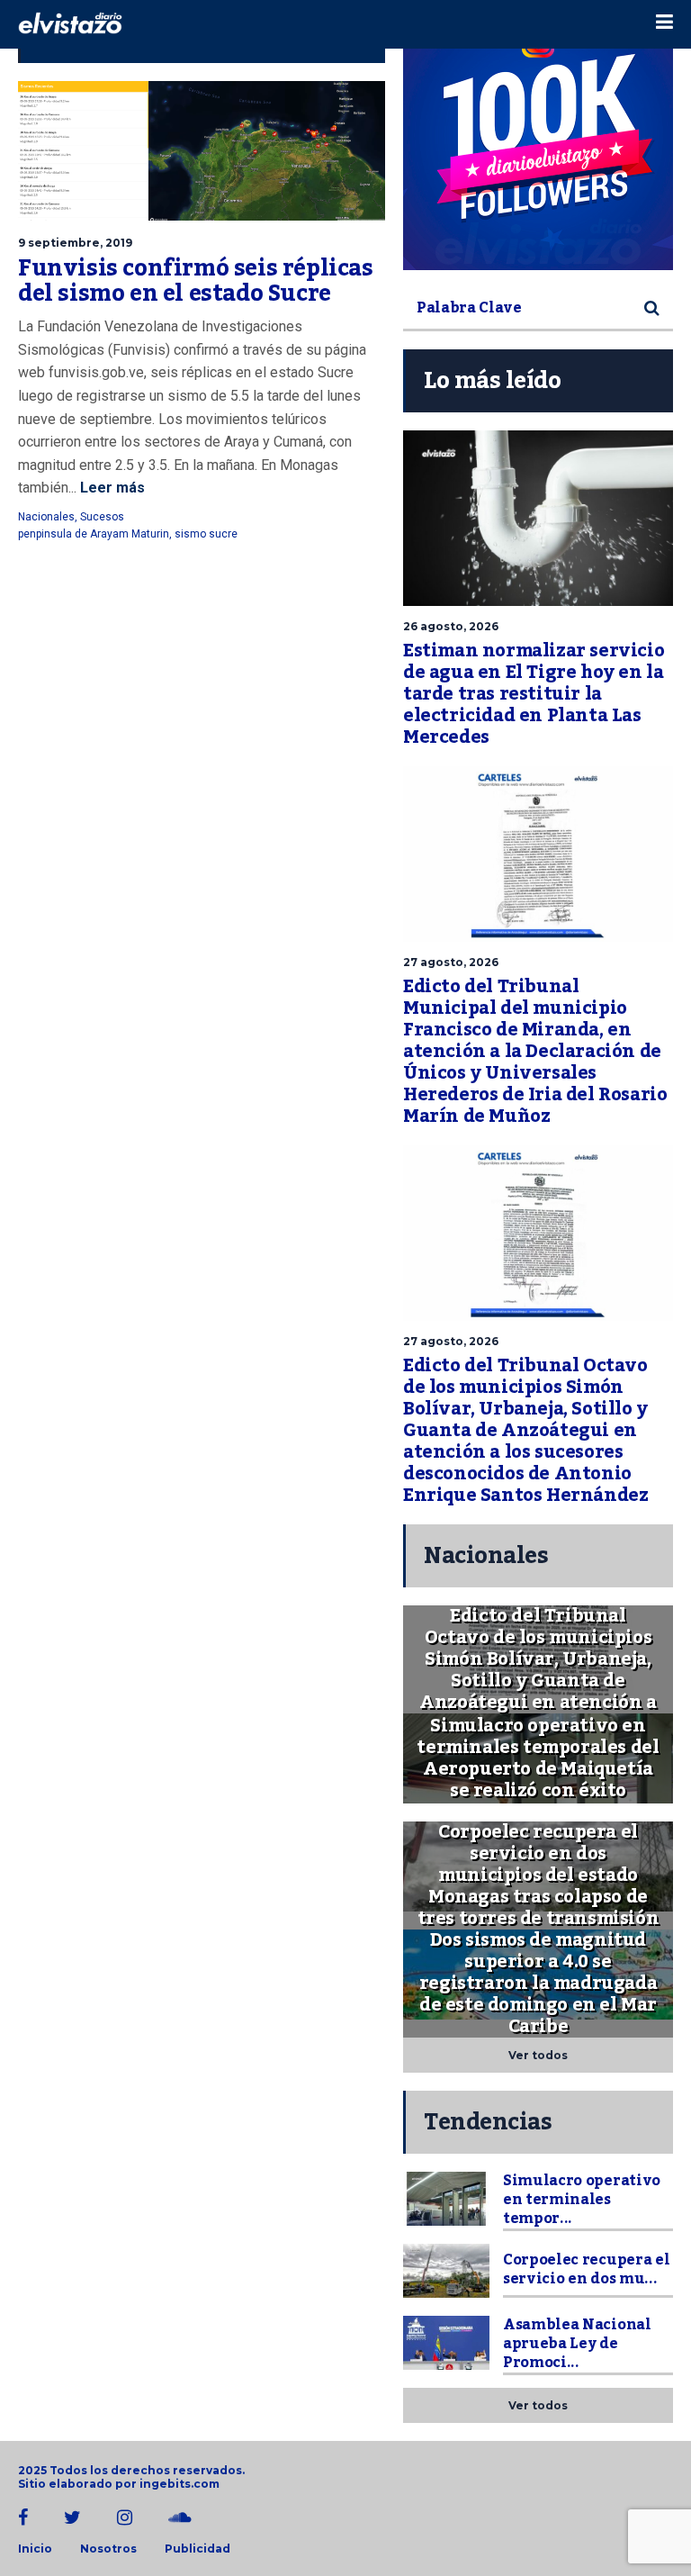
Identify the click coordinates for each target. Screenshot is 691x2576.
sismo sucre (206, 534)
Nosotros (108, 2549)
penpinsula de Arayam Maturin (94, 534)
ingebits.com (179, 2484)
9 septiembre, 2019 (75, 243)
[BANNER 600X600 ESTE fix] (538, 135)
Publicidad (197, 2549)
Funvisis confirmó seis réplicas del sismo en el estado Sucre (196, 281)
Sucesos (102, 517)
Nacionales (46, 517)
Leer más (111, 488)
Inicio (35, 2549)
